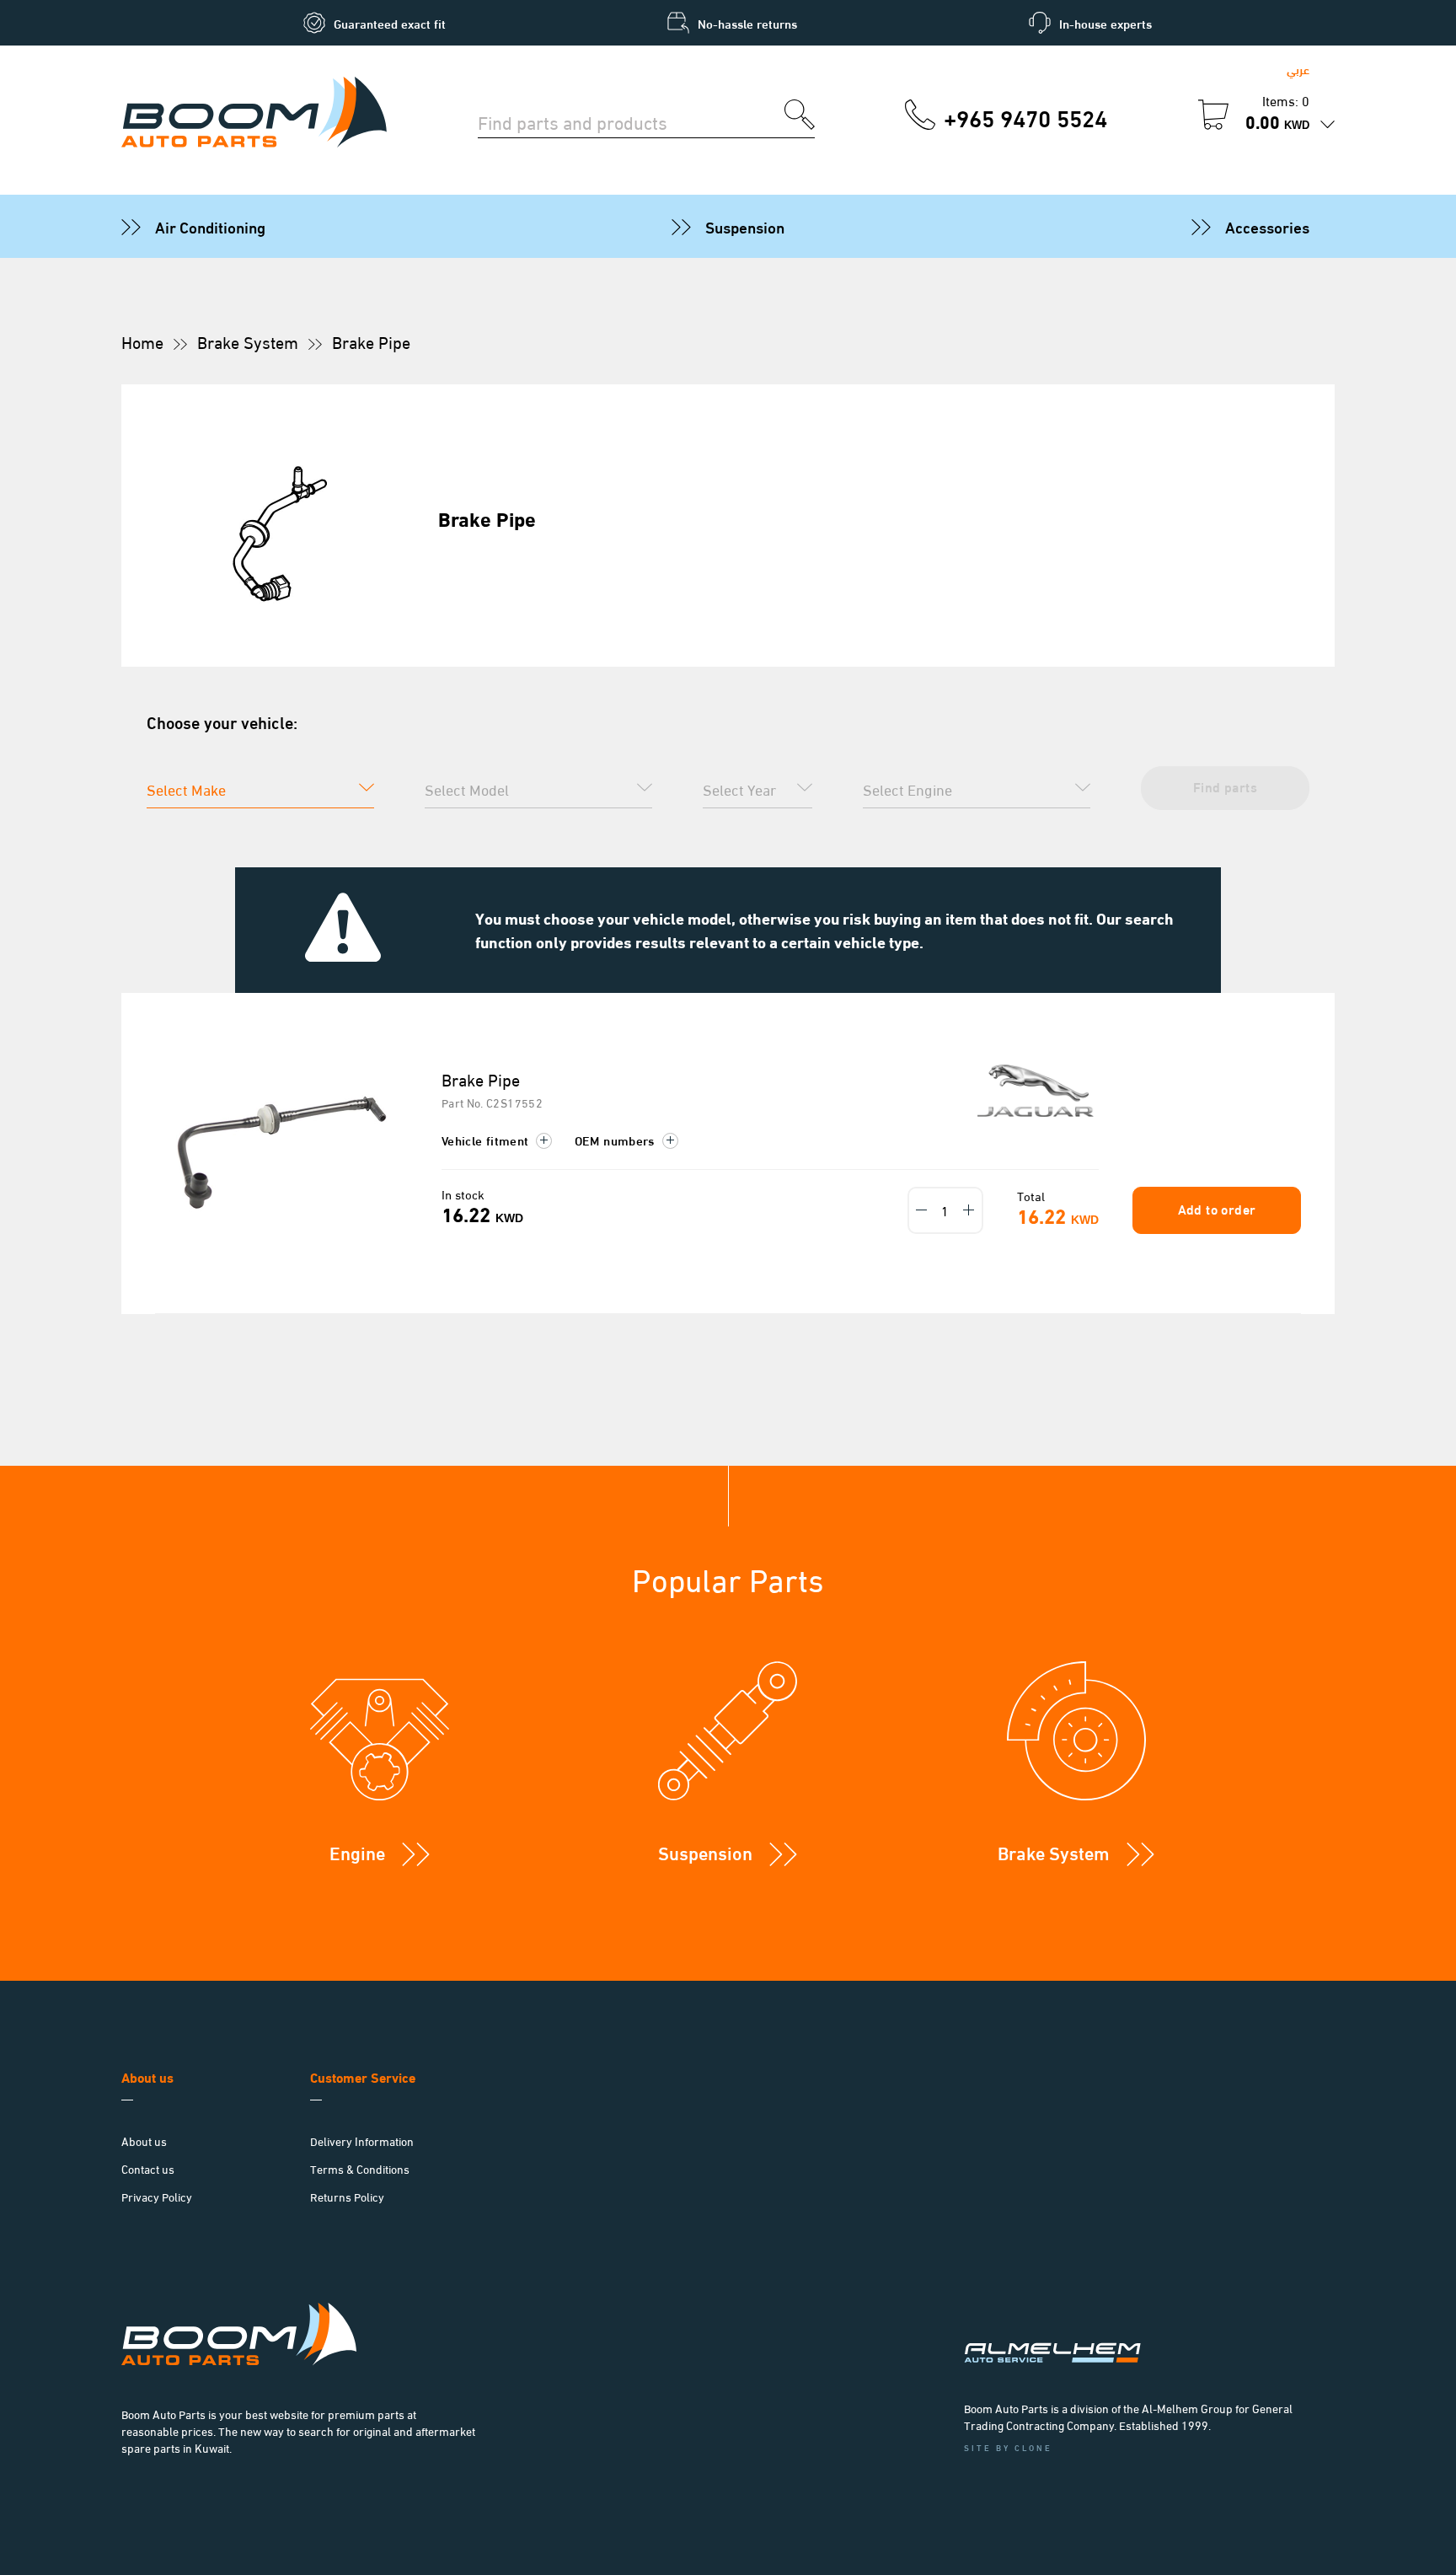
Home (142, 341)
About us (144, 2140)
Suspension (745, 226)
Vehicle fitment (487, 1140)
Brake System (248, 341)
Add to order (1217, 1208)
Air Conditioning (210, 226)
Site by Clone (1008, 2447)
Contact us (148, 2168)
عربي (1298, 69)
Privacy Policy (157, 2196)
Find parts (1225, 786)
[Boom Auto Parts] (254, 115)
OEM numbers (616, 1140)
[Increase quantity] (969, 1210)
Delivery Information (362, 2140)
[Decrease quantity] (922, 1210)
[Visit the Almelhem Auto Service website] (1141, 2331)
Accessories (1267, 226)
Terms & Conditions (360, 2168)
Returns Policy (347, 2196)
